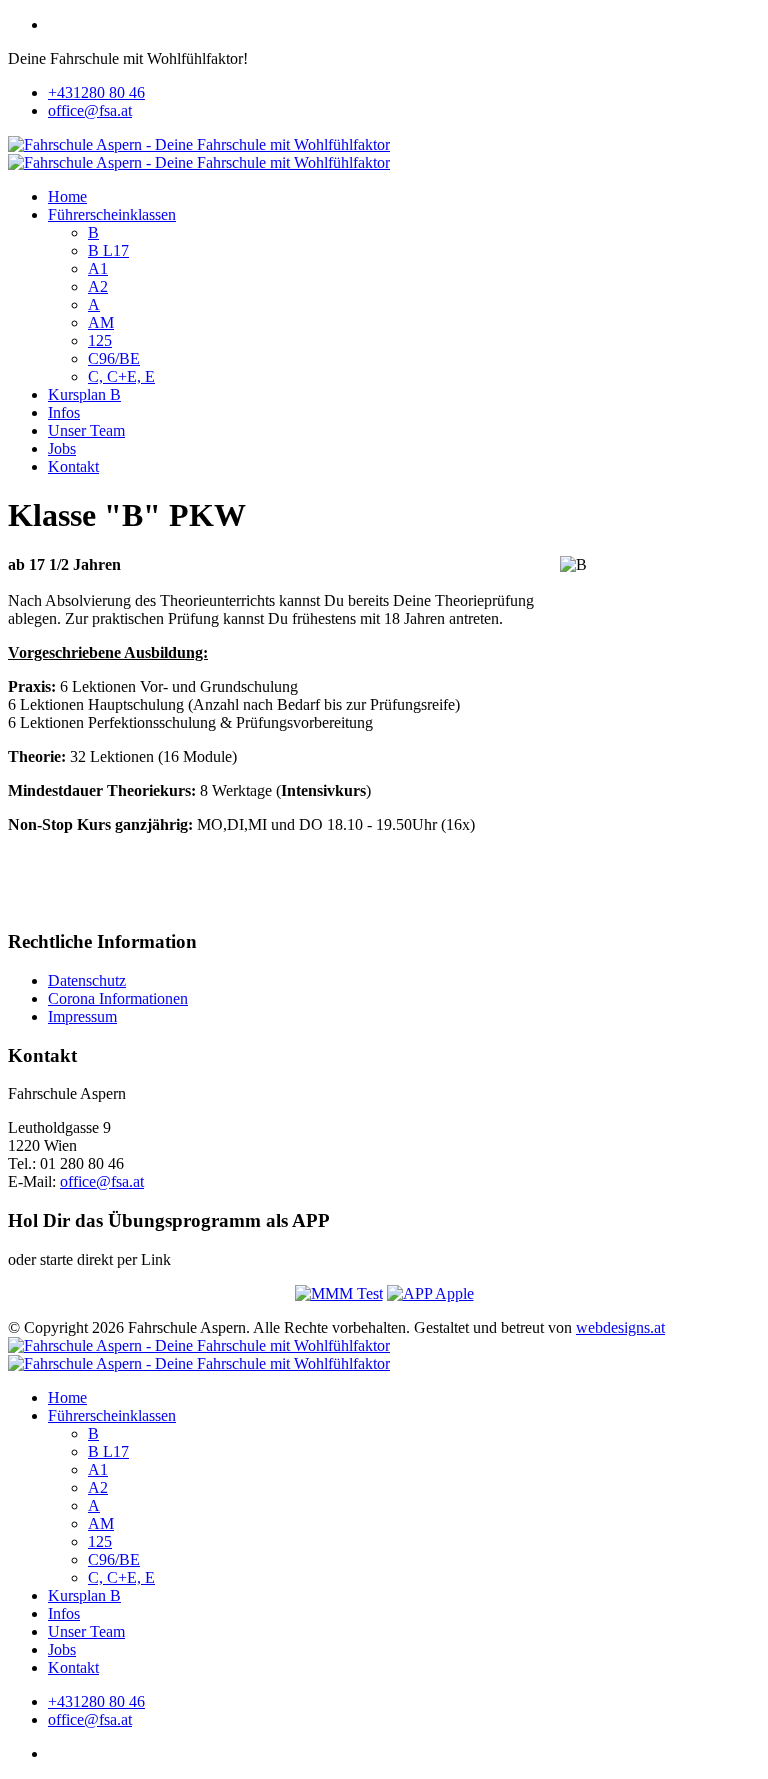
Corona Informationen (118, 998)
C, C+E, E (121, 376)
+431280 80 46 (96, 92)
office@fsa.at (90, 110)
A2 (98, 286)
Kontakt (73, 466)
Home (67, 196)
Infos (64, 412)
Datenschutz (87, 980)
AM (101, 322)
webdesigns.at (620, 1327)
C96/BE (114, 358)
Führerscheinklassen (112, 214)
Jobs (62, 448)
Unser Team (86, 430)
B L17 (108, 250)
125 (100, 340)
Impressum (82, 1016)
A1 (98, 268)
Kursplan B (84, 394)
